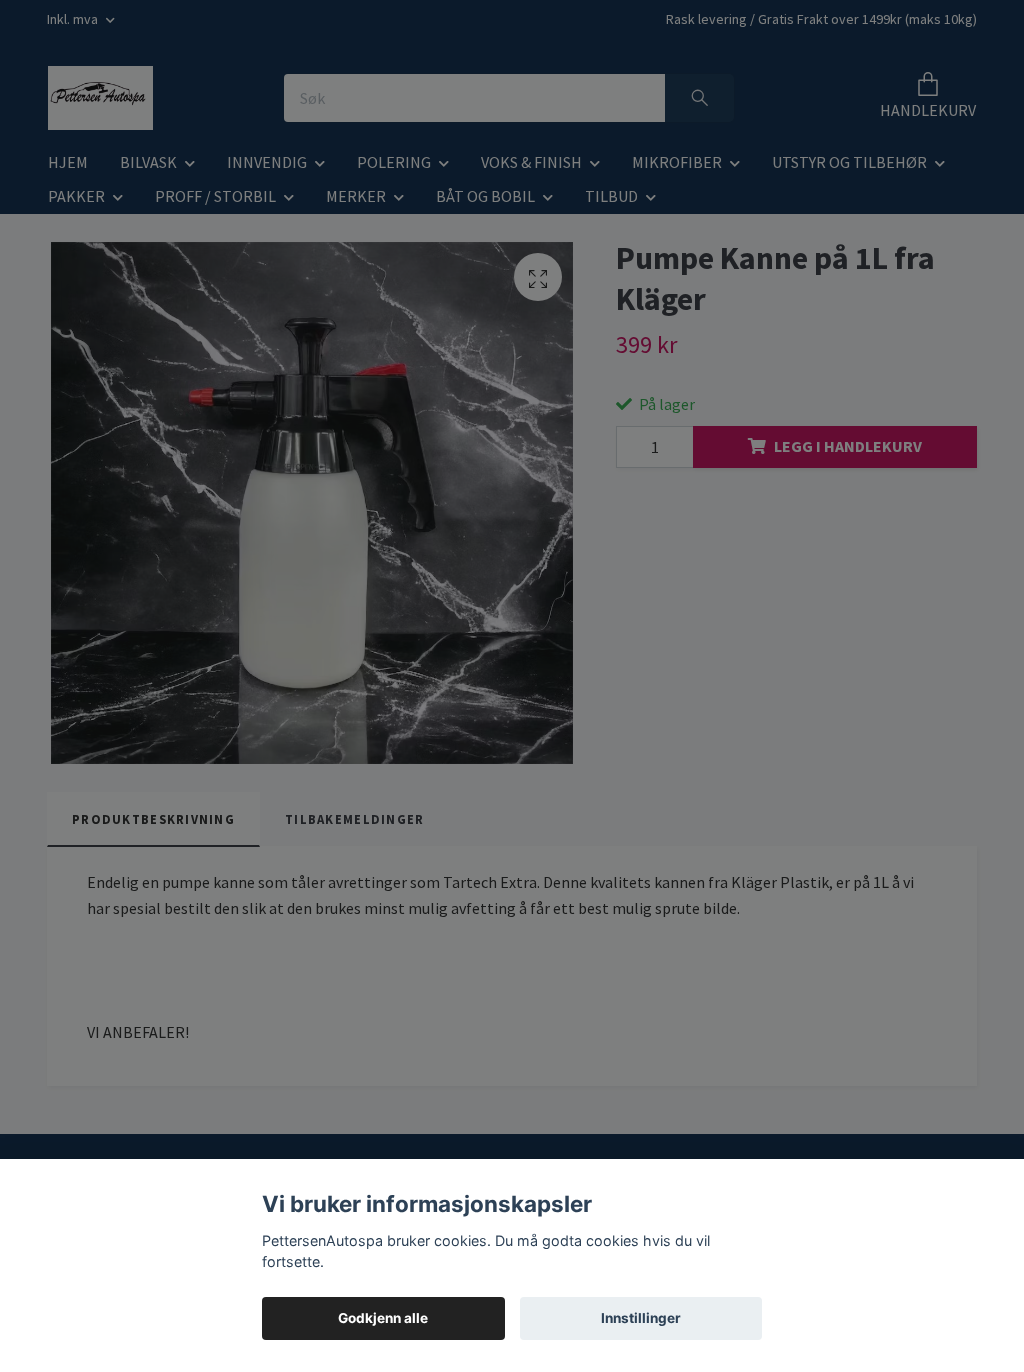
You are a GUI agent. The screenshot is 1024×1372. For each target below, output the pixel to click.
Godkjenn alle (383, 1318)
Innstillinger (641, 1318)
